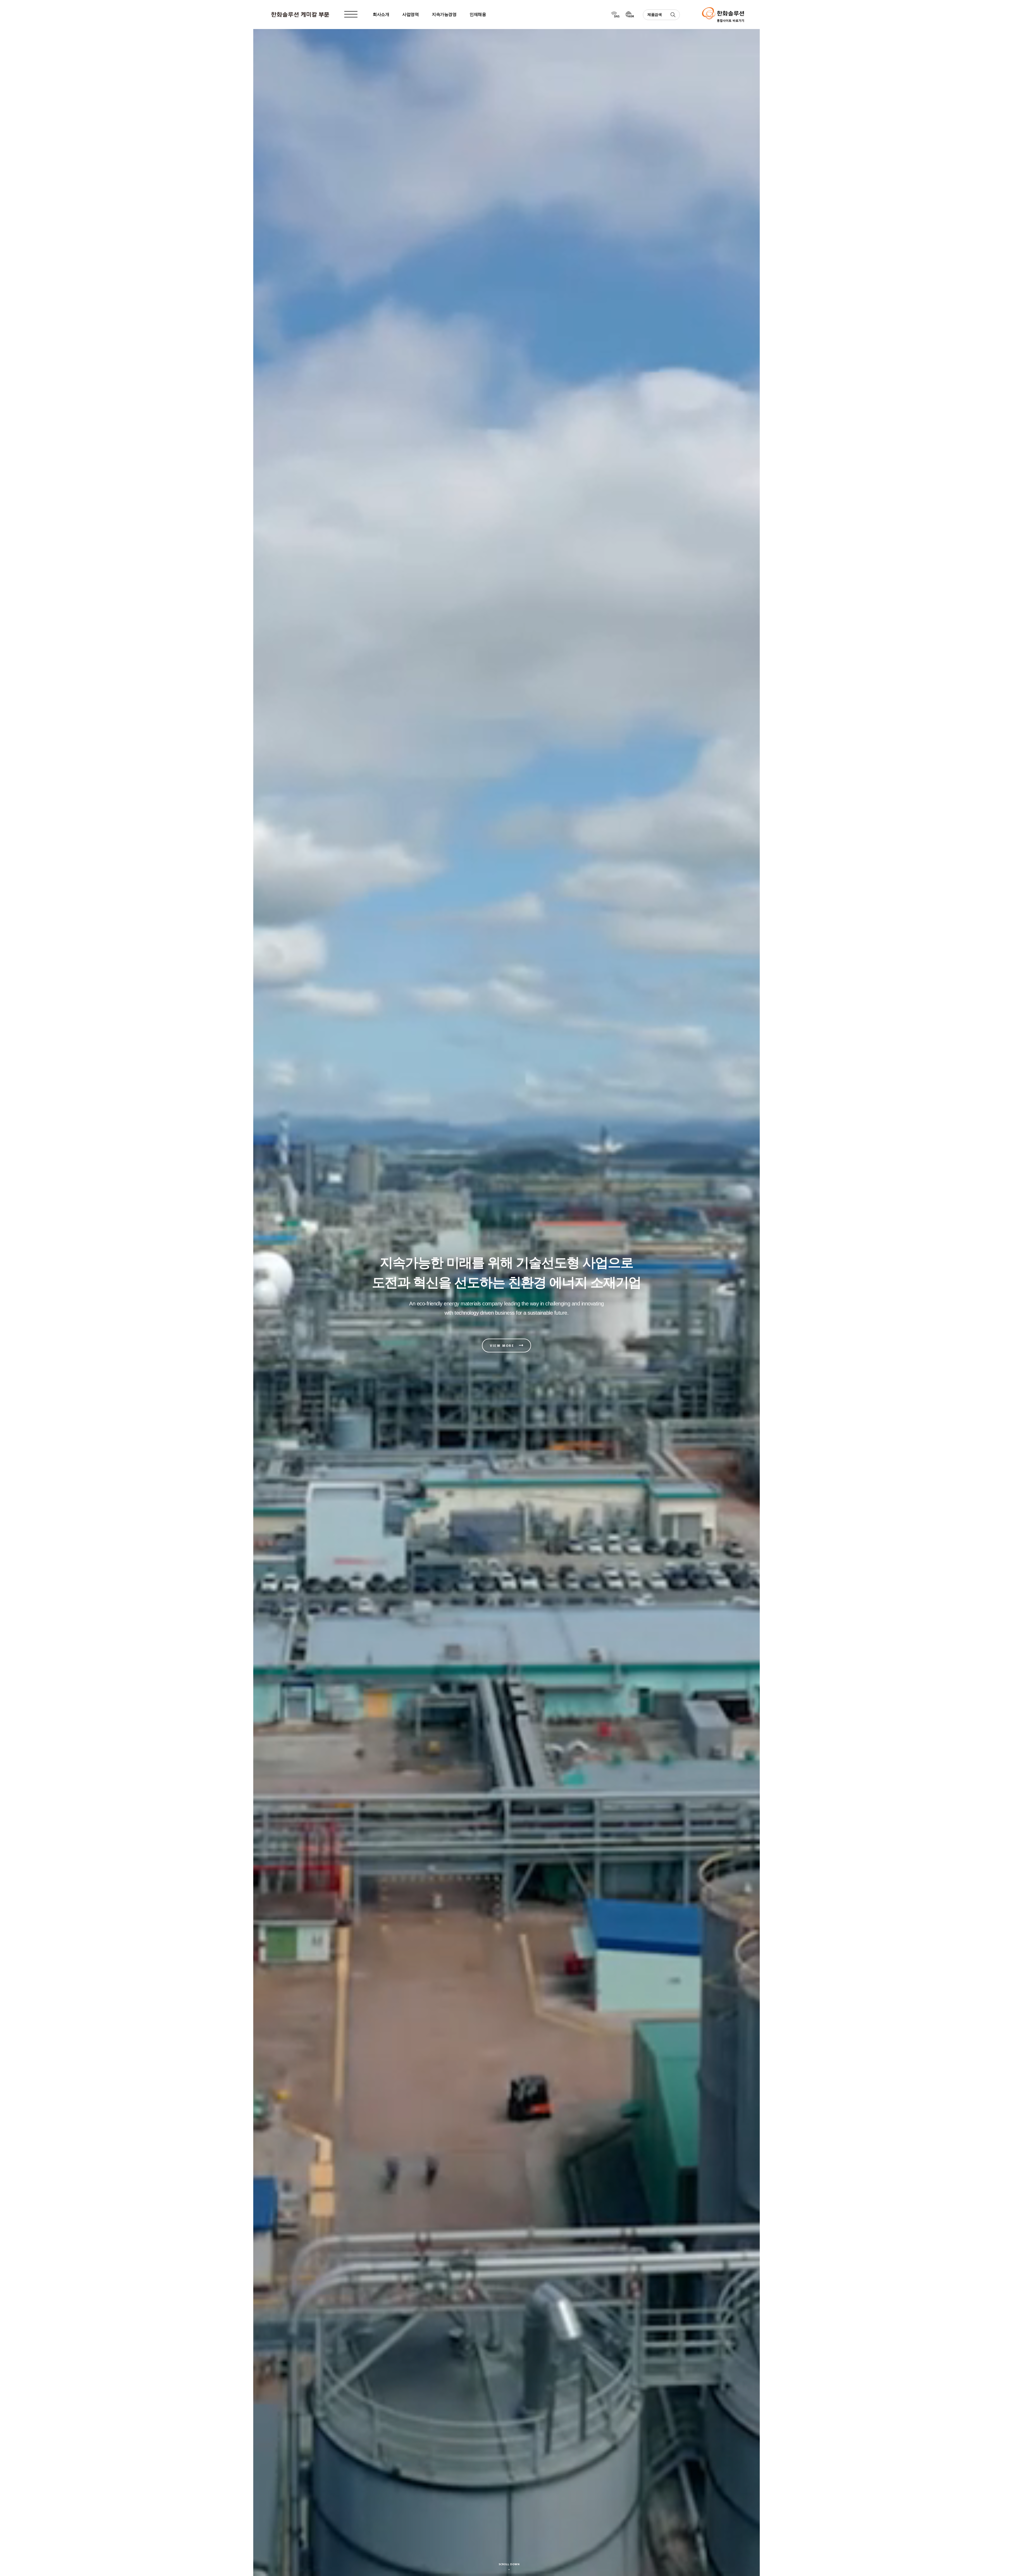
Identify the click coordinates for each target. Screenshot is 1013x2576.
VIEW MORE (502, 1346)
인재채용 (478, 14)
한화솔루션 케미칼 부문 (300, 15)
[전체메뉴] (351, 15)
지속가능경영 (444, 14)
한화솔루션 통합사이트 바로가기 (723, 15)
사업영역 (410, 14)
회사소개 (381, 14)
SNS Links (615, 15)
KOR (630, 15)
